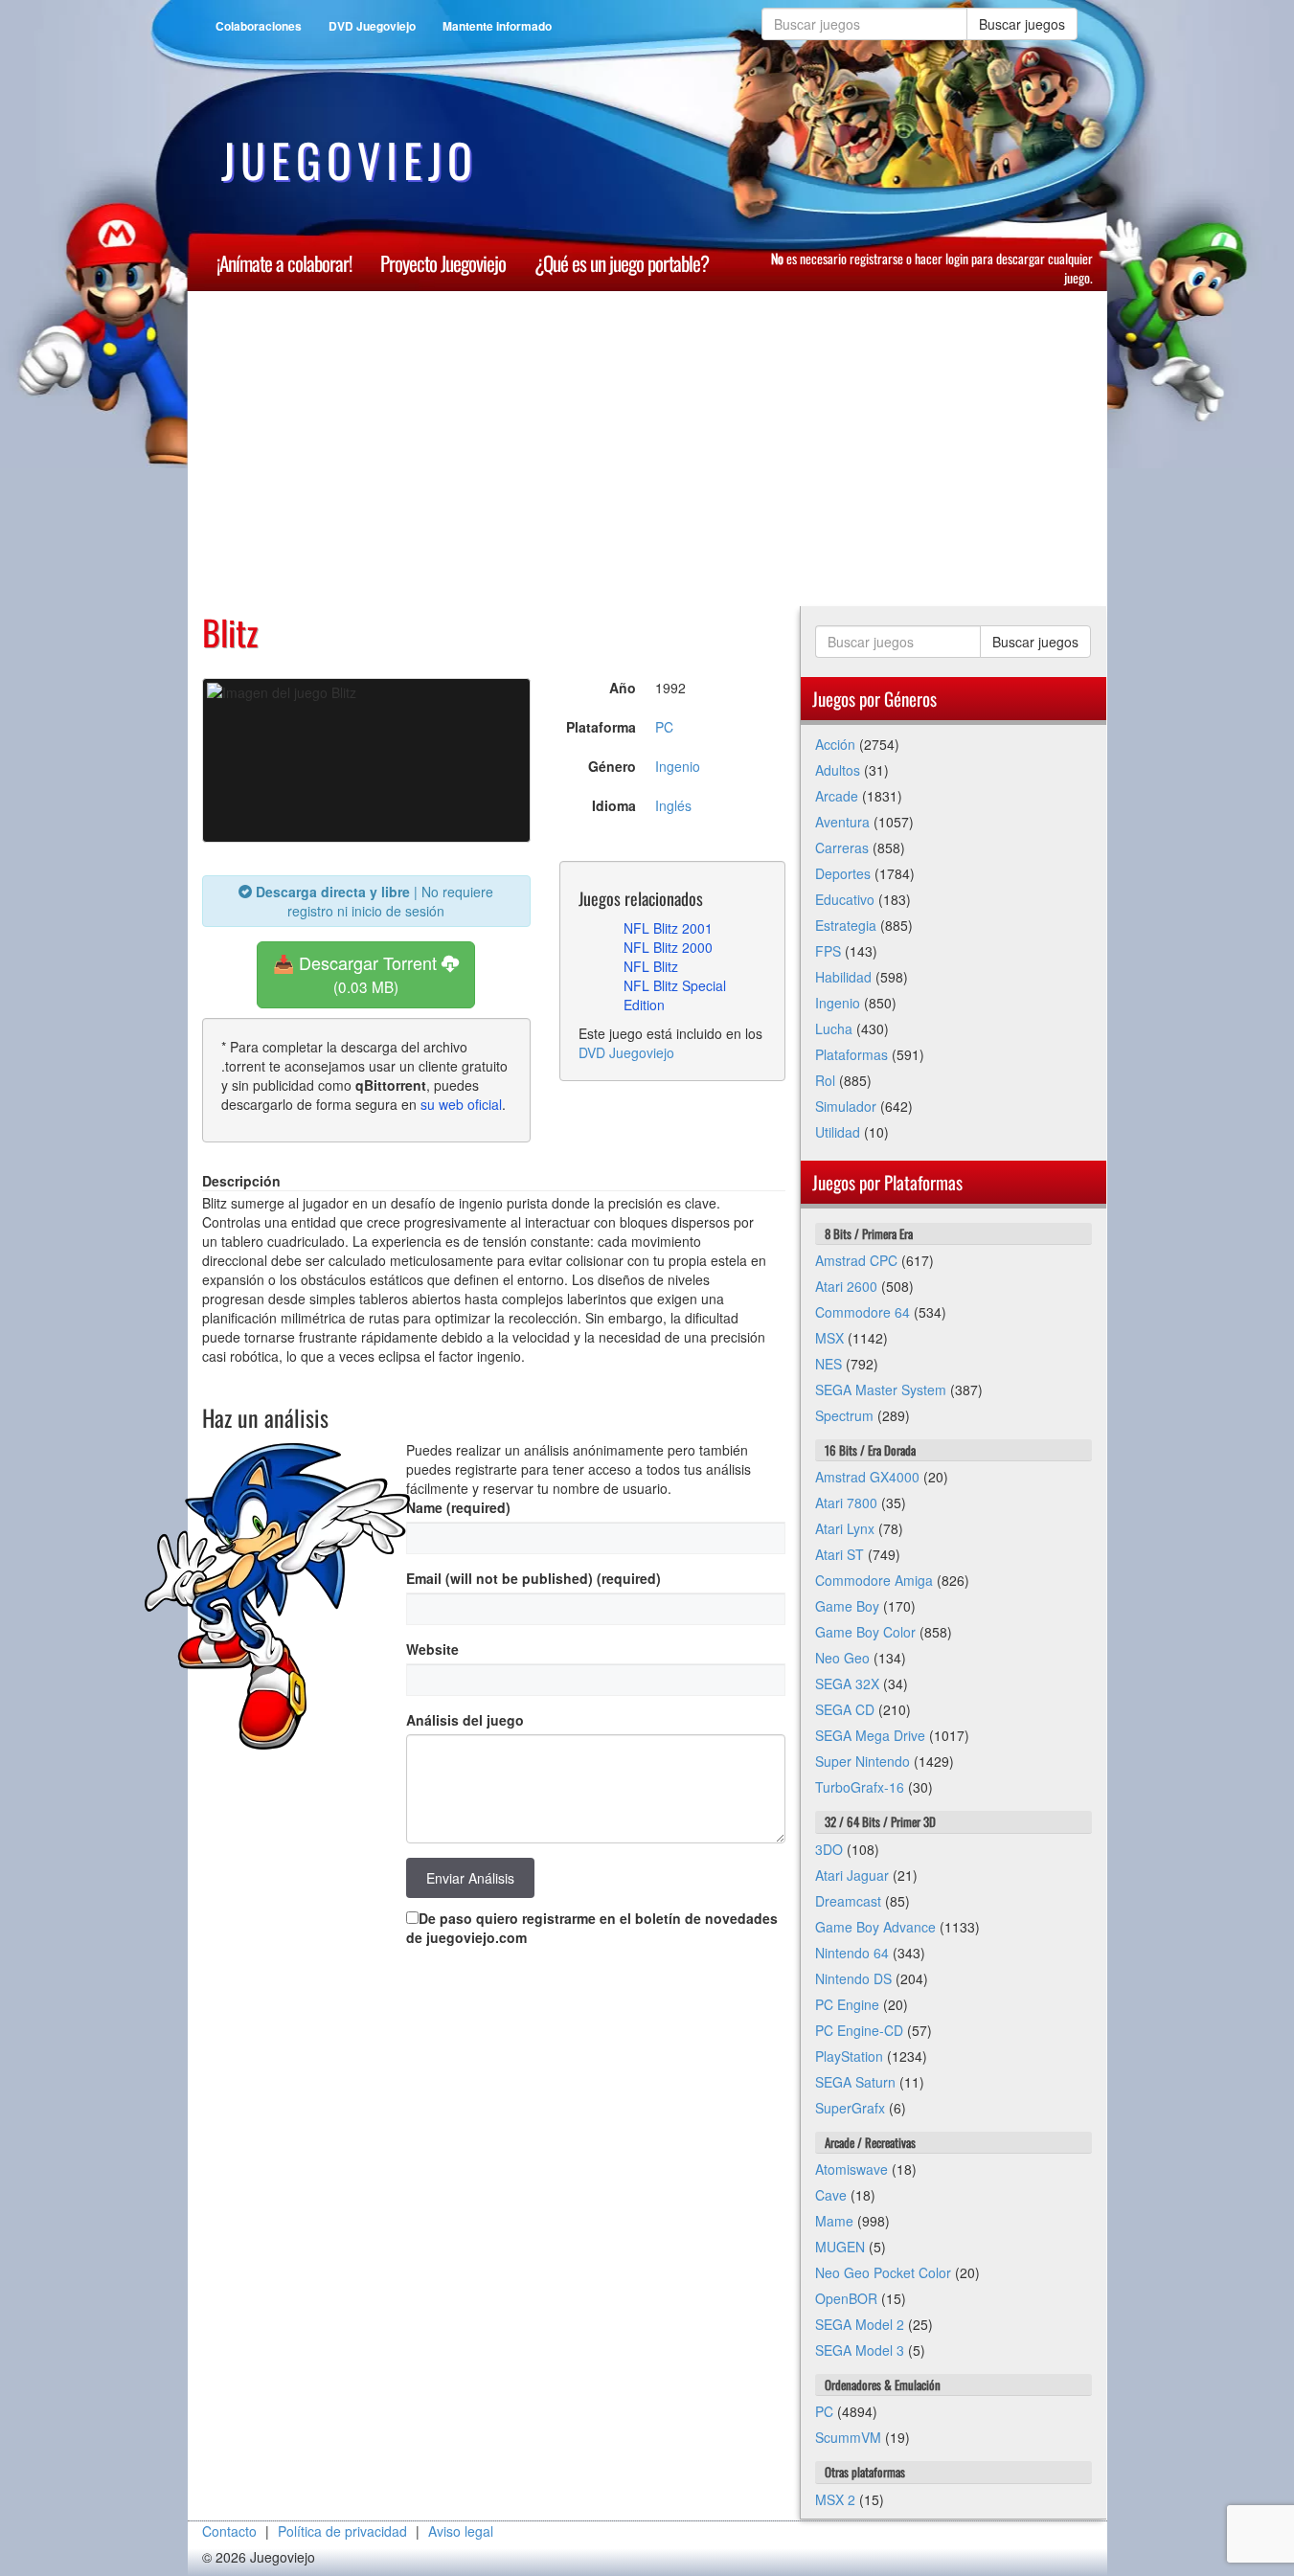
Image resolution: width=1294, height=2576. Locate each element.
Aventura (842, 822)
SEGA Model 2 (860, 2324)
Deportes (843, 873)
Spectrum (844, 1415)
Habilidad (843, 977)
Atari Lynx (845, 1528)
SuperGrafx (850, 2108)
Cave (831, 2195)
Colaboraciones (259, 26)
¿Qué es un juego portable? (622, 263)
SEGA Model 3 (860, 2350)
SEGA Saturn (855, 2082)
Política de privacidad (342, 2531)
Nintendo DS (853, 1978)
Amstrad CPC (856, 1260)
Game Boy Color (865, 1632)
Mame (834, 2221)
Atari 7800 (846, 1503)
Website (432, 1649)
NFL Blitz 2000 (668, 947)
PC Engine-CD (859, 2030)
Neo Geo (842, 1658)
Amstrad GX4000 (867, 1477)
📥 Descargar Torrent (357, 973)
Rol (825, 1080)
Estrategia (846, 925)
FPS (828, 951)
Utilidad (838, 1132)
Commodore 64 (863, 1312)
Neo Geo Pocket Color (883, 2272)
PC (664, 727)
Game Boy (847, 1606)
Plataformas (851, 1054)
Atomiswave (851, 2169)
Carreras (842, 847)
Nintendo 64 (852, 1953)
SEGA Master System (881, 1390)
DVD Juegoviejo (372, 26)
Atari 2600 (846, 1286)
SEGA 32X (847, 1683)
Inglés (673, 805)
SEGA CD (845, 1709)
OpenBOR (846, 2298)
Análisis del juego (465, 1720)
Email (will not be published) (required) (533, 1578)
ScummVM (848, 2437)
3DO (829, 1849)
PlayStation (849, 2056)
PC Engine (847, 2004)
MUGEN (840, 2247)
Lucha (834, 1028)
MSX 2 (835, 2499)
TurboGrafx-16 (860, 1787)
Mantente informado (497, 26)
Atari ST (840, 1554)
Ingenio (678, 766)
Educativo (845, 899)
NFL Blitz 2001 (668, 928)
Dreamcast (848, 1901)
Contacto (229, 2531)
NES (829, 1364)
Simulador (846, 1106)
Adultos (838, 770)
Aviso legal (461, 2531)
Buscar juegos (1022, 24)
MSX (829, 1338)
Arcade (837, 796)
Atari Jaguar (852, 1875)
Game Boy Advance (875, 1927)
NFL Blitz (651, 966)
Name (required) (458, 1507)
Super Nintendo (863, 1761)
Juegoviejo (350, 160)
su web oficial (461, 1104)
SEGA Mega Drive (870, 1735)
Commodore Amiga (874, 1580)
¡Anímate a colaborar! (284, 263)
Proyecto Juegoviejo (443, 263)
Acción (835, 744)
